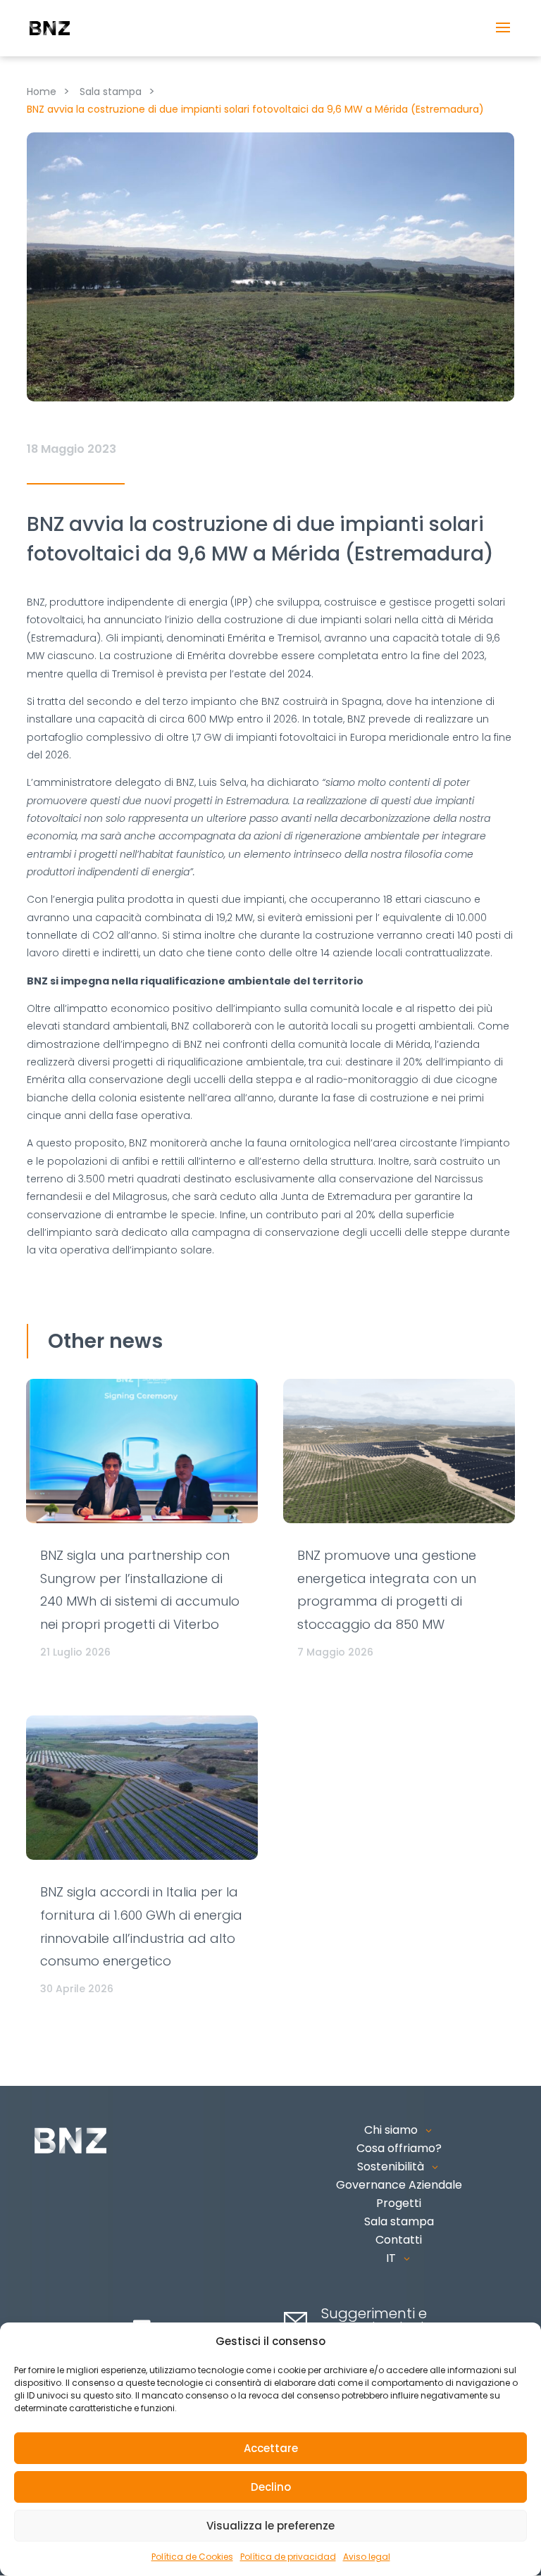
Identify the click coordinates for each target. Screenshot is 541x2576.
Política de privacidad (288, 2557)
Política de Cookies (192, 2557)
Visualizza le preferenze (270, 2526)
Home (42, 92)
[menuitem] (399, 2258)
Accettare (271, 2448)
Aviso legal (367, 2557)
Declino (271, 2487)
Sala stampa (111, 92)
